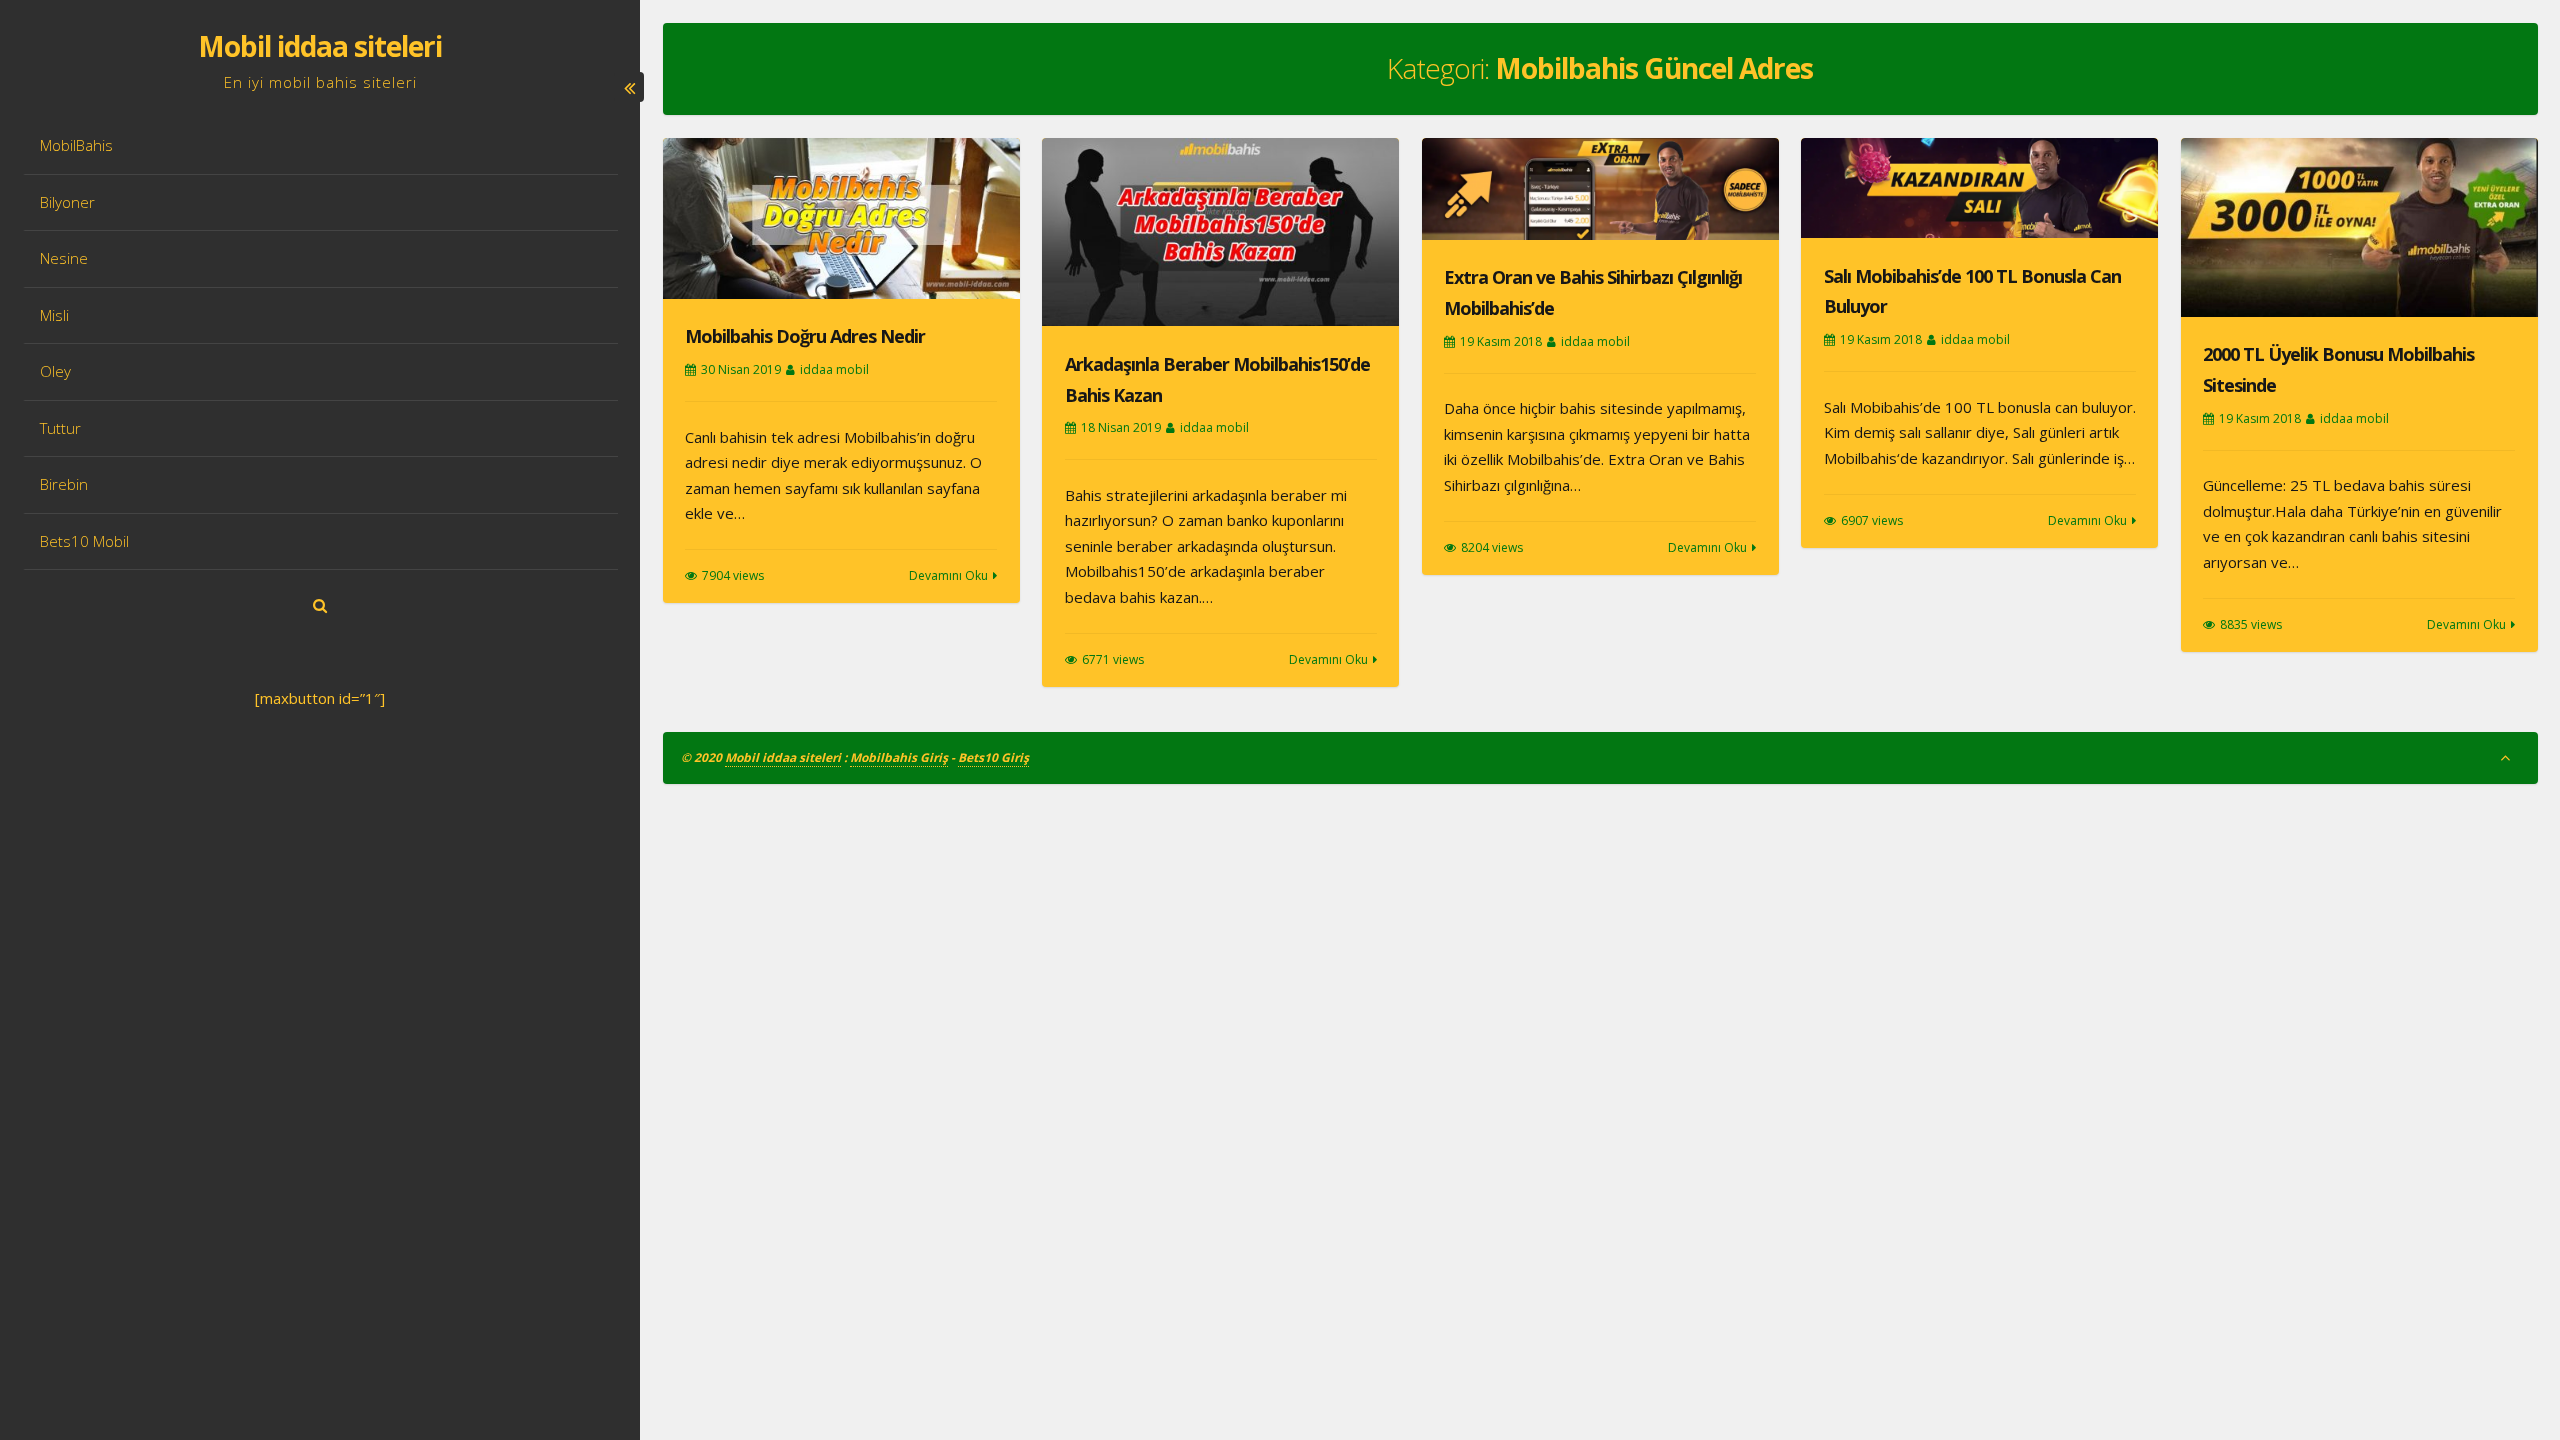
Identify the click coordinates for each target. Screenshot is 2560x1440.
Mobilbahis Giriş (899, 757)
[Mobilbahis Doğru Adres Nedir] (841, 218)
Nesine (64, 258)
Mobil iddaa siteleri (320, 46)
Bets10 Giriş (993, 757)
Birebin (64, 484)
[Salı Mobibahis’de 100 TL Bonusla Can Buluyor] (1979, 188)
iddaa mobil (834, 369)
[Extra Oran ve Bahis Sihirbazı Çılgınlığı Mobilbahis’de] (1600, 189)
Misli (54, 315)
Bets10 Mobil (84, 541)
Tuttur (60, 428)
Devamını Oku (948, 575)
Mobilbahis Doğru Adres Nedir (805, 336)
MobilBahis (76, 145)
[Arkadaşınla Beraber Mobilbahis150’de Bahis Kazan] (1220, 232)
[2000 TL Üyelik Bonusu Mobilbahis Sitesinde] (2359, 227)
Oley (55, 371)
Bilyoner (67, 202)
